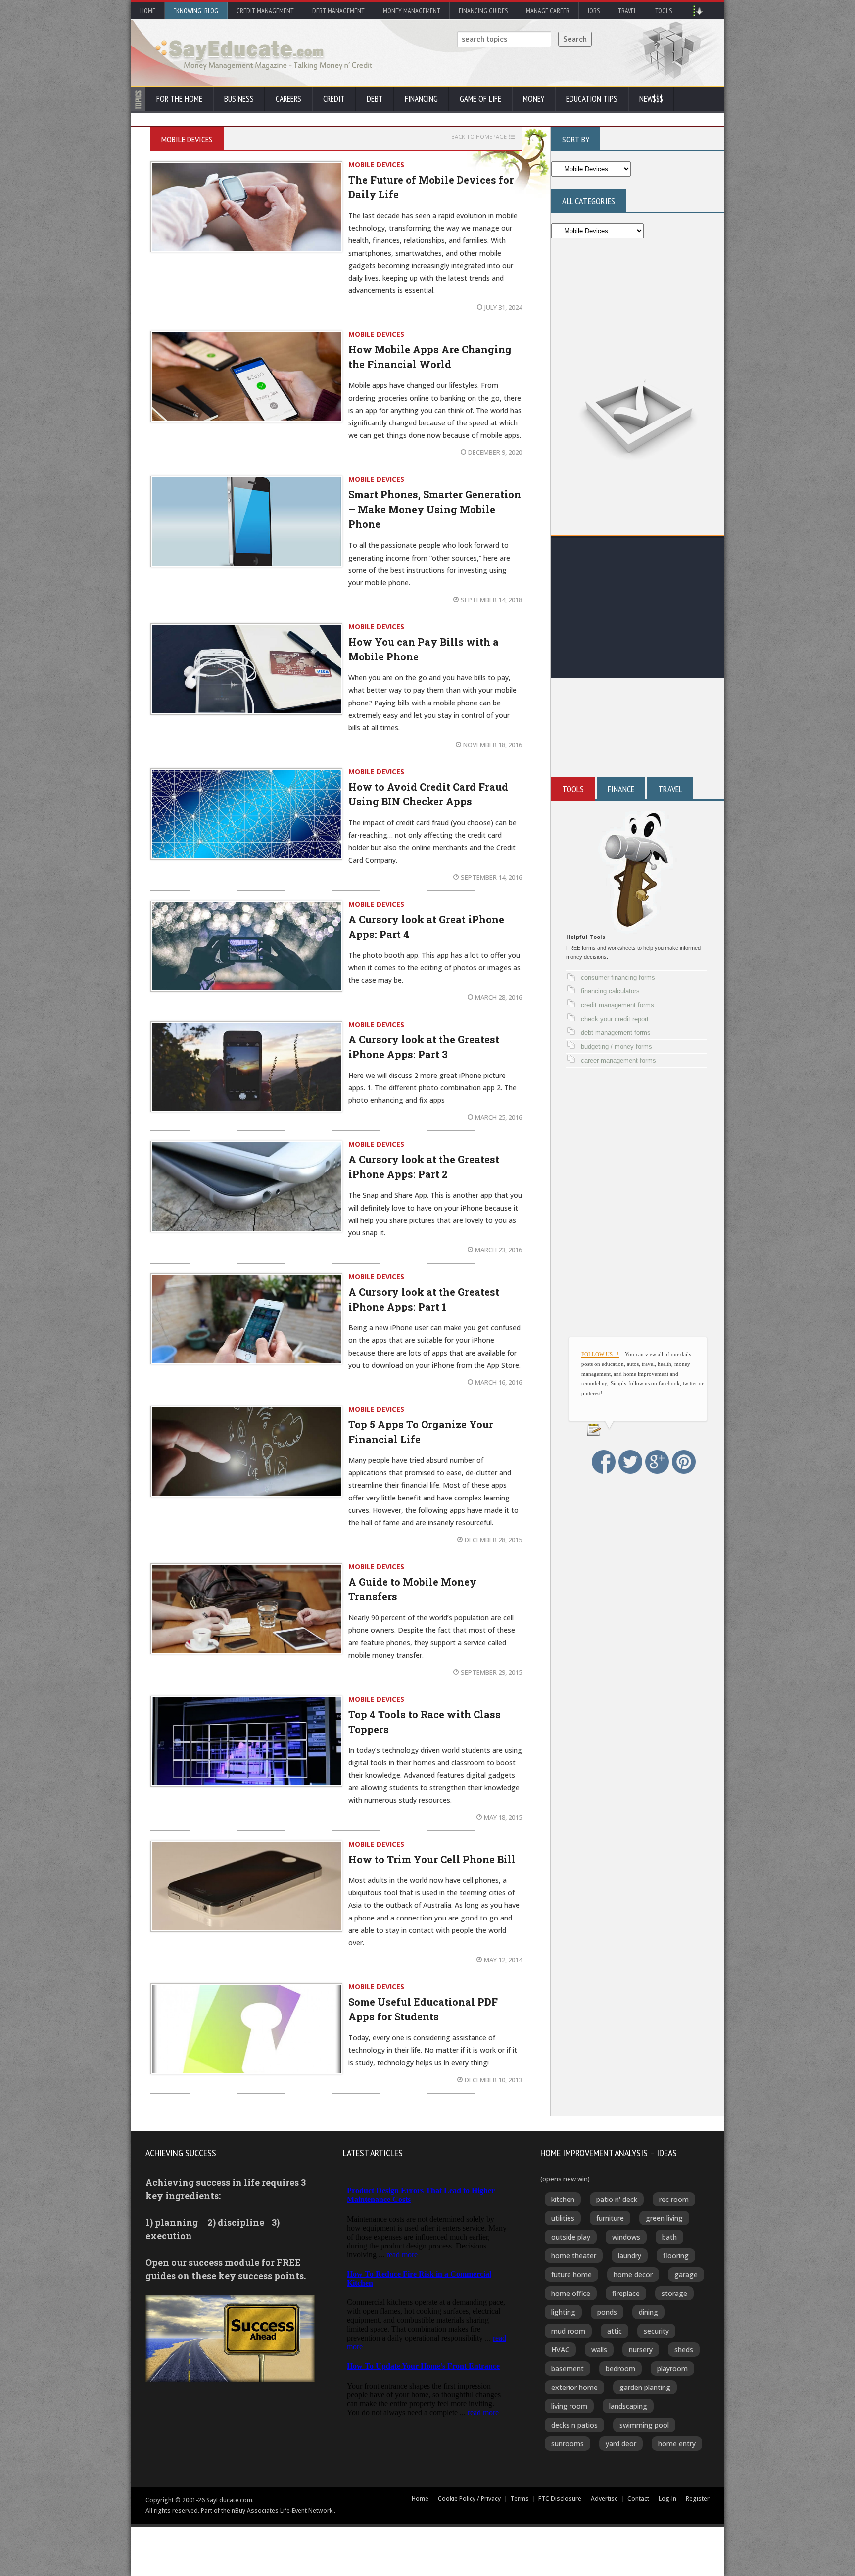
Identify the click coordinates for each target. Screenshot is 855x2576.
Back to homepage (479, 137)
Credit (334, 99)
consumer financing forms (618, 977)
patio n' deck (617, 2199)
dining (648, 2312)
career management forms (618, 1060)
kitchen (563, 2199)
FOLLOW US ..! (600, 1354)
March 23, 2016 (499, 1250)
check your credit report (615, 1019)
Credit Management (265, 11)
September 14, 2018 (491, 600)
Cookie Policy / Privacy (469, 2499)
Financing (421, 99)
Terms (520, 2499)
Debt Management (338, 11)
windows (626, 2237)
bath (669, 2237)
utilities (563, 2218)
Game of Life (480, 99)
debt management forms (616, 1033)
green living (664, 2218)
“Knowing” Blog (196, 11)
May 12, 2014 (503, 1960)
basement (568, 2368)
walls (599, 2350)
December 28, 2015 (493, 1540)
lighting (563, 2312)
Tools (664, 11)
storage (674, 2293)
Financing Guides (483, 11)
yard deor (621, 2444)
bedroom (620, 2368)
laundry (630, 2256)
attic (615, 2331)
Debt (375, 99)
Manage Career (548, 11)
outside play (571, 2237)
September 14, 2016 (491, 877)
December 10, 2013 (493, 2080)
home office (571, 2293)
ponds (607, 2312)
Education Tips (592, 99)
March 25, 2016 (499, 1117)
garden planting (645, 2387)
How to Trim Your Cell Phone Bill (432, 1859)
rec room (674, 2199)
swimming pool (644, 2425)
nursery (641, 2350)
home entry (677, 2444)
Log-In (667, 2499)
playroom (672, 2368)
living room (569, 2406)
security (656, 2331)
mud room (568, 2331)
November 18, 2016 (493, 745)
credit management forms (617, 1005)
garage (686, 2274)
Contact (638, 2499)
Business (239, 99)
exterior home (574, 2387)
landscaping (628, 2406)
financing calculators (610, 991)
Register (698, 2499)
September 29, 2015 (491, 1672)
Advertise (604, 2499)
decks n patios (574, 2425)
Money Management (412, 11)
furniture (610, 2218)
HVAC (560, 2350)
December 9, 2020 (495, 452)
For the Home (179, 99)
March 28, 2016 (499, 997)
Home (148, 11)
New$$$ (651, 99)
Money (534, 99)
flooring (676, 2256)
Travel (627, 11)
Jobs (594, 11)
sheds (684, 2350)
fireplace (626, 2293)
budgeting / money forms (617, 1047)
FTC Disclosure (560, 2499)
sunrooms (568, 2444)
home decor (633, 2274)
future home (571, 2274)
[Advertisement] (638, 609)
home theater (574, 2256)
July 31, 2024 (503, 307)
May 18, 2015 (503, 1817)
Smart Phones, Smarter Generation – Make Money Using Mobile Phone (435, 509)
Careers (288, 99)
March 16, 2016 (499, 1382)
